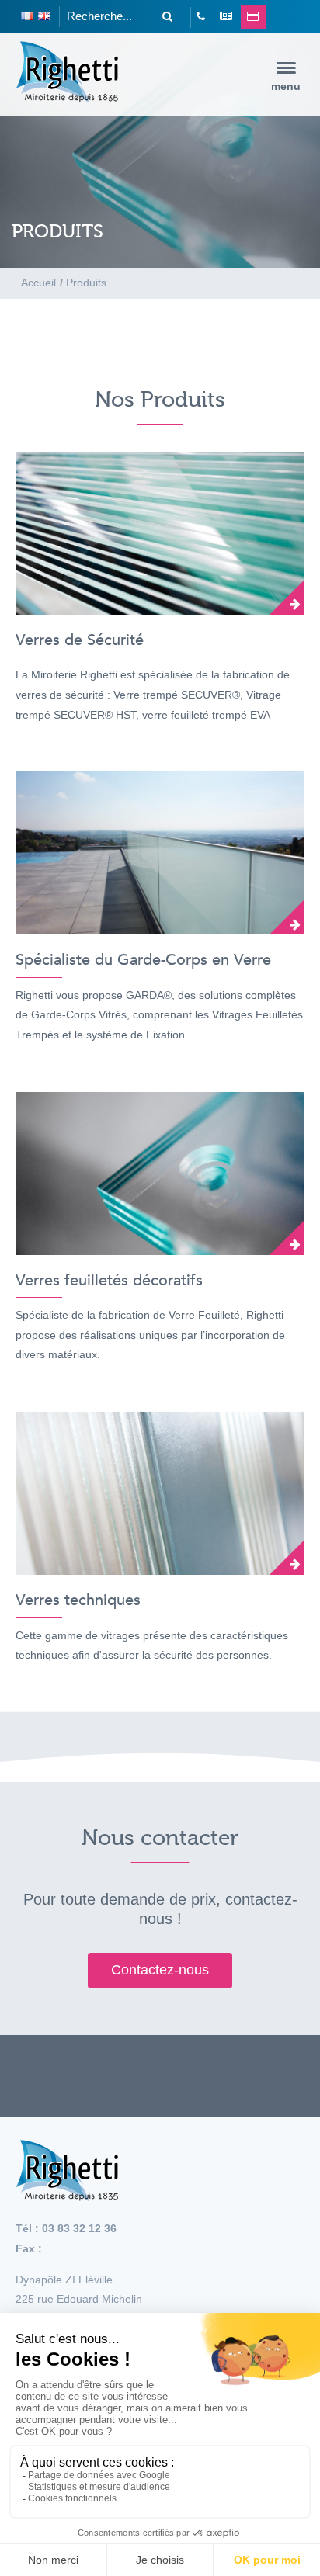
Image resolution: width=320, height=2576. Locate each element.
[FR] (27, 17)
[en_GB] (44, 17)
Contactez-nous (160, 1970)
